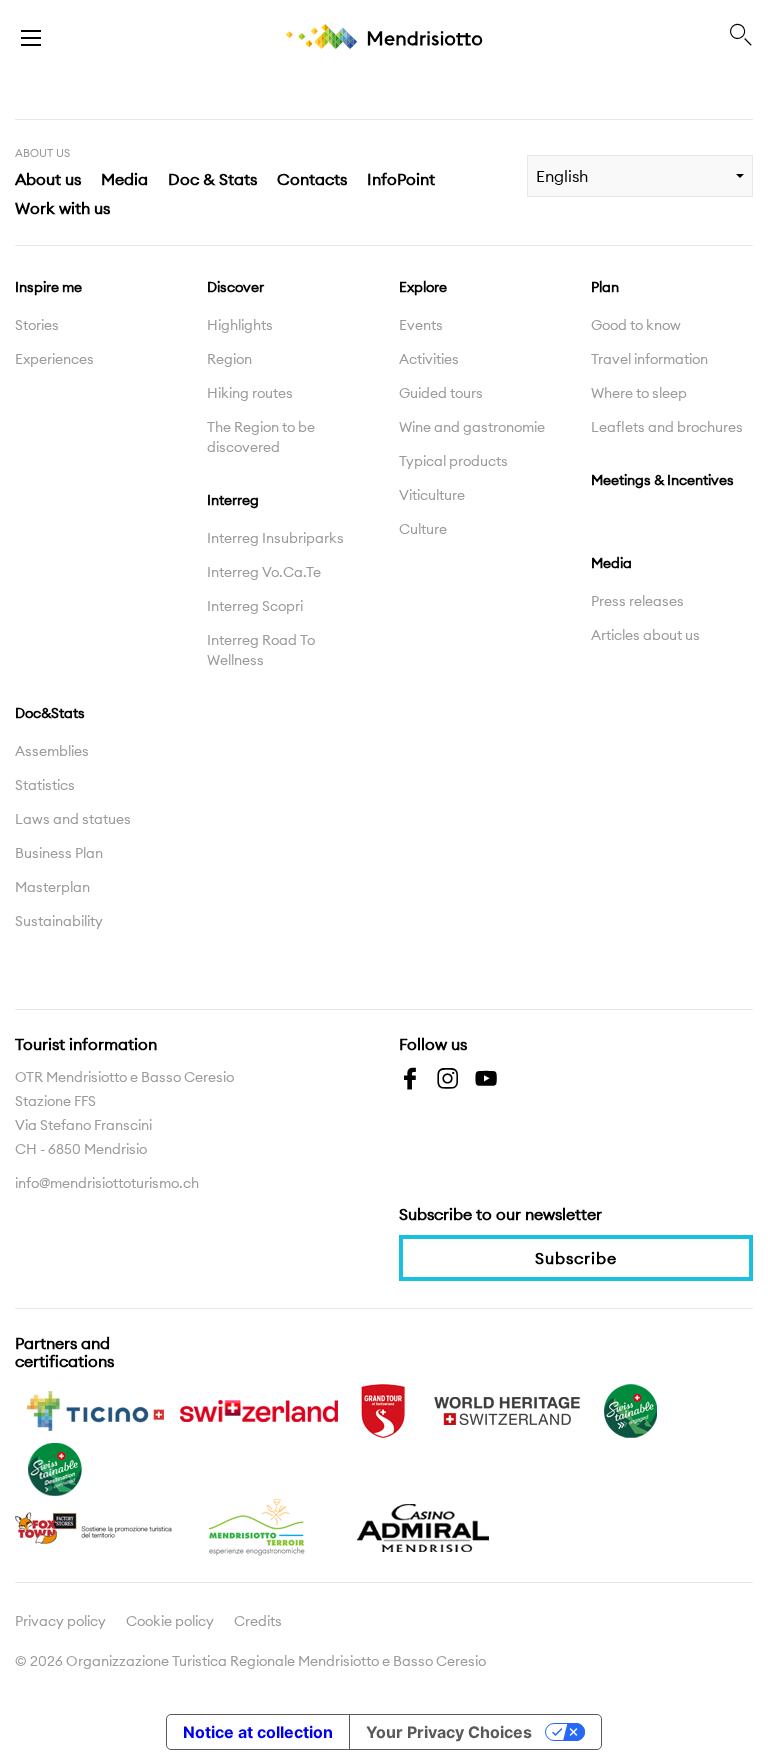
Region (229, 359)
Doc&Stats (50, 713)
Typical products (453, 461)
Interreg (233, 500)
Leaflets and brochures (667, 427)
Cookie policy (170, 1621)
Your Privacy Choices (449, 1732)
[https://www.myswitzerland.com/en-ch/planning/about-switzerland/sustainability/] (631, 1409)
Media (124, 179)
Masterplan (52, 887)
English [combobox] (562, 176)
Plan (605, 287)
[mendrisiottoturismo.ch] (31, 36)
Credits (258, 1621)
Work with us (62, 208)
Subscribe (576, 1258)
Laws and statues (73, 819)
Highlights (240, 325)
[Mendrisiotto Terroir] (259, 1526)
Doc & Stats (212, 179)
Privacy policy (60, 1621)
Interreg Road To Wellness (261, 650)
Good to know (636, 325)
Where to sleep (639, 393)
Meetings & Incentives (662, 480)
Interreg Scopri (255, 606)
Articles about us (645, 635)
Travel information (649, 359)
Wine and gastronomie (472, 427)
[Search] (741, 36)
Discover (235, 287)
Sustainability (59, 921)
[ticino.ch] (95, 1409)
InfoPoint (401, 179)
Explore (423, 287)
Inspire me (48, 287)
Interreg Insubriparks (275, 538)
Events (421, 325)
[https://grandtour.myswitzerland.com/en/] (383, 1409)
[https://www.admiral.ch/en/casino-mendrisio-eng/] (423, 1526)
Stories (37, 325)
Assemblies (52, 751)
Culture (423, 529)
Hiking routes (250, 393)
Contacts (312, 179)
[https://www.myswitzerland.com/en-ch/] (259, 1409)
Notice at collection (258, 1732)
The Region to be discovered (261, 437)
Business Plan (59, 853)
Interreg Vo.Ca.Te (264, 572)
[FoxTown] (95, 1526)
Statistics (45, 785)
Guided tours (441, 393)
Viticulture (432, 495)
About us (48, 179)
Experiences (54, 359)
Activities (429, 359)
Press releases (637, 601)
